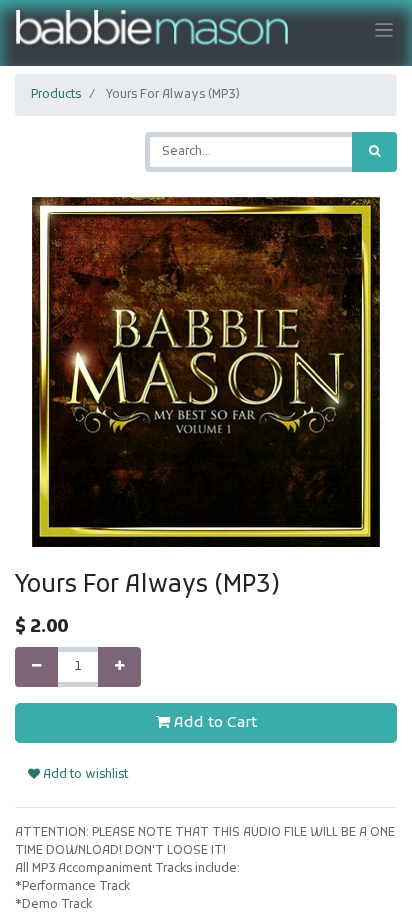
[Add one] (119, 667)
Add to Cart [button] (213, 723)
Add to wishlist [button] (84, 775)
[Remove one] (36, 667)
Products (56, 95)
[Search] (374, 152)
